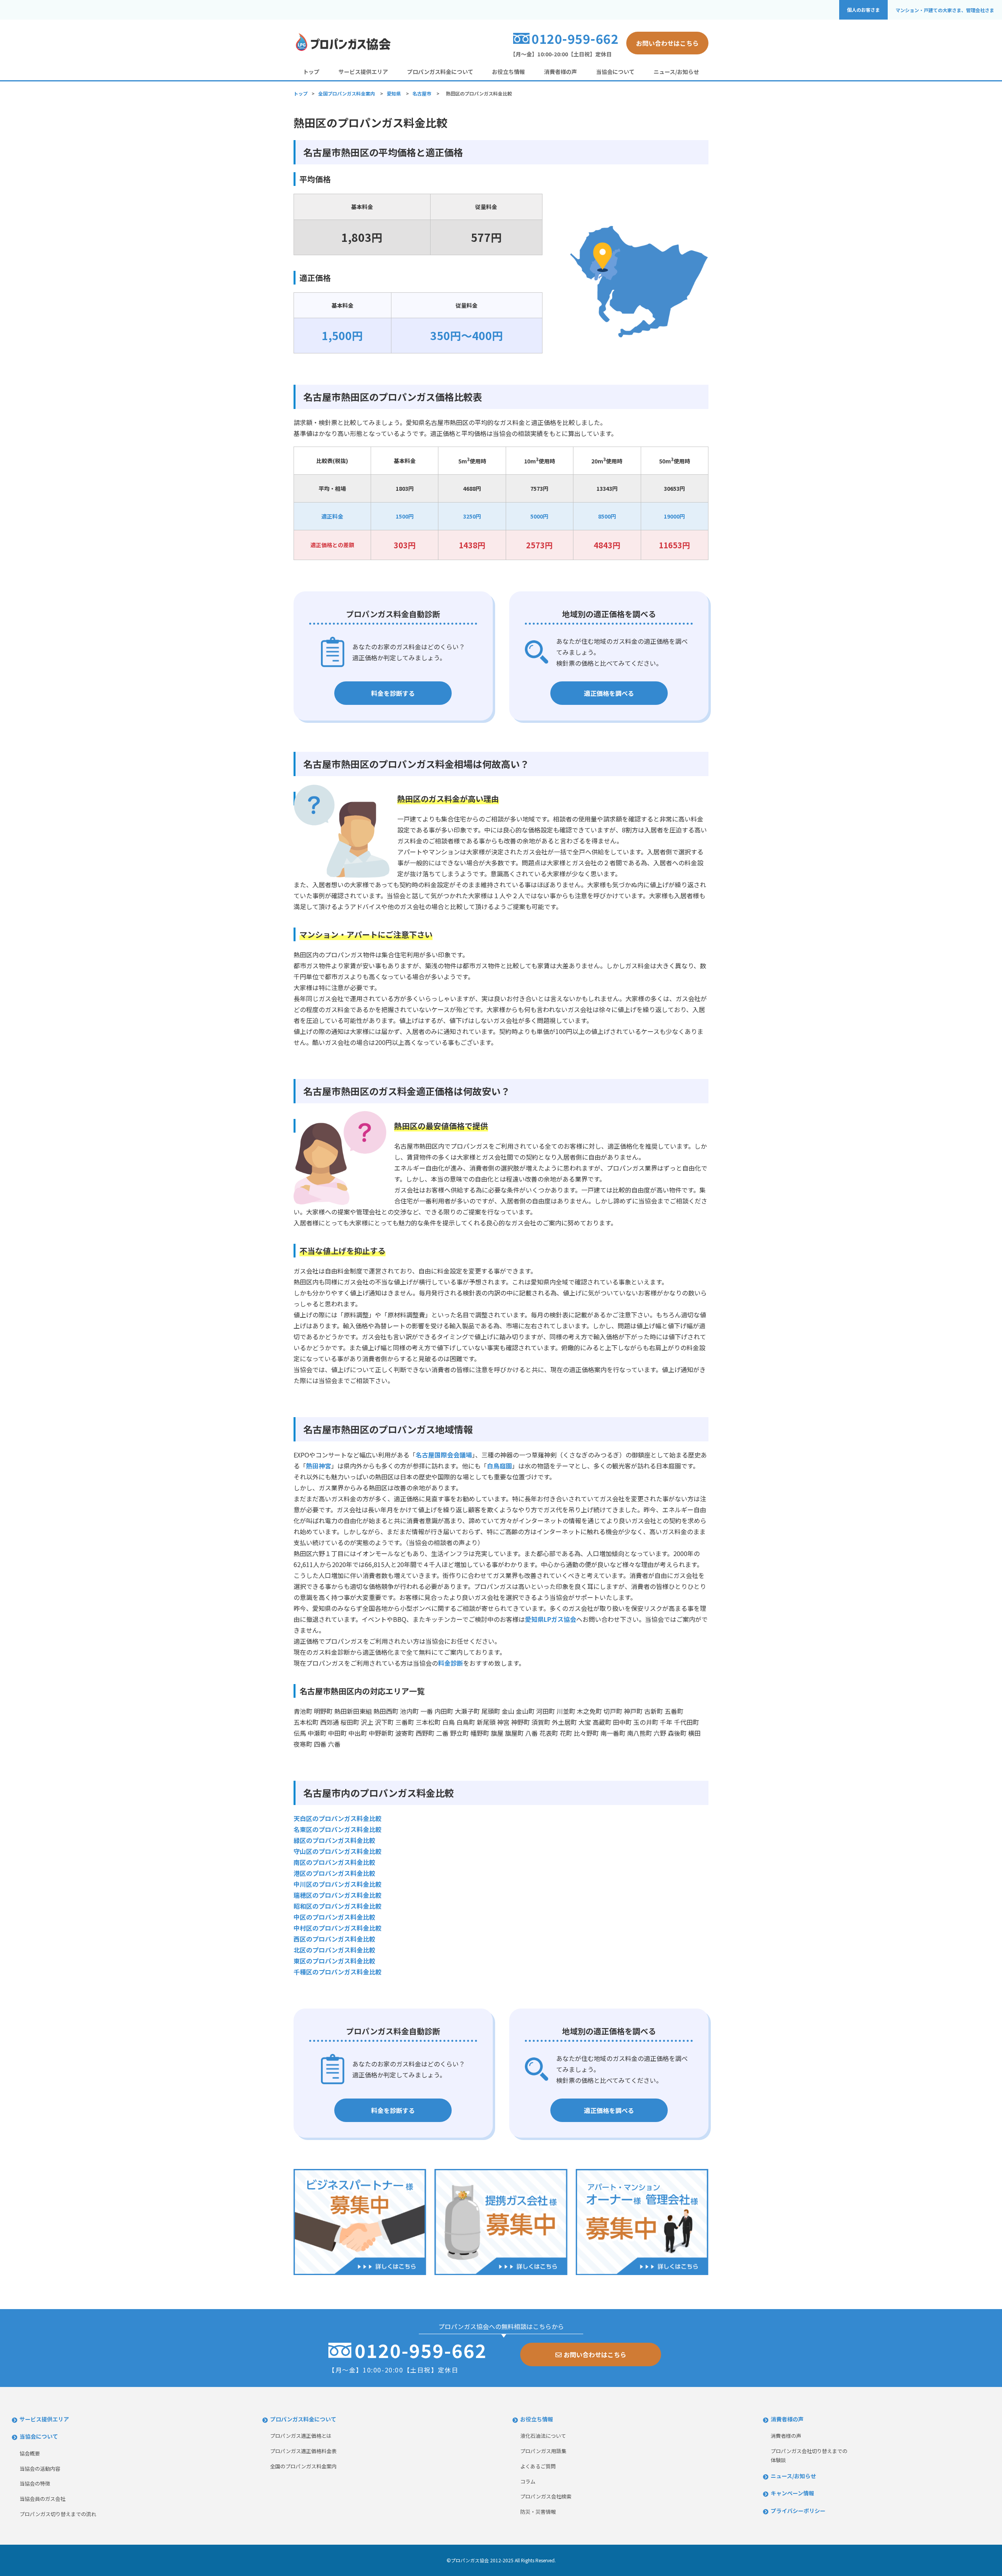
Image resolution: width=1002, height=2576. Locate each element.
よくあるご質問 (538, 2466)
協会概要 (30, 2453)
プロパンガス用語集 (543, 2451)
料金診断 (451, 1663)
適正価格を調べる (609, 693)
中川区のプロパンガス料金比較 (338, 1884)
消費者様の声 (560, 72)
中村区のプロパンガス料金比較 (338, 1928)
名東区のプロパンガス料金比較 (338, 1829)
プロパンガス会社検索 (546, 2496)
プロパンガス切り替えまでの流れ (58, 2514)
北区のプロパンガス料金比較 (334, 1950)
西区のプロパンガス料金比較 (334, 1939)
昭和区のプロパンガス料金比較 (338, 1906)
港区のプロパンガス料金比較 (334, 1873)
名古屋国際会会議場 (444, 1455)
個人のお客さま (863, 10)
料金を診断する (393, 693)
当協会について (615, 72)
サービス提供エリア (363, 72)
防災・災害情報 (538, 2512)
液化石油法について (543, 2436)
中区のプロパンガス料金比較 (334, 1917)
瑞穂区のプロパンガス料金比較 (338, 1895)
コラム (528, 2481)
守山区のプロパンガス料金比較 (338, 1851)
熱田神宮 (319, 1466)
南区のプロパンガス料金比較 (334, 1862)
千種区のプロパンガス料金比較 (338, 1972)
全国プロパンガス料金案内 (347, 93)
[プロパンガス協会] (342, 50)
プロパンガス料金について (440, 72)
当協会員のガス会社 (42, 2499)
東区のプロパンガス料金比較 (334, 1961)
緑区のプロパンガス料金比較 (334, 1840)
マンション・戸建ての (945, 10)
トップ (311, 72)
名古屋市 (422, 93)
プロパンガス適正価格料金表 (303, 2451)
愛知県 (394, 93)
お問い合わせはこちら (667, 43)
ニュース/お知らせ (676, 72)
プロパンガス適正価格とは (301, 2436)
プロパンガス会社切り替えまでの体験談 (809, 2455)
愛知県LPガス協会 (551, 1619)
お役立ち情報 (508, 72)
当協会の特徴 (35, 2483)
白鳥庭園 (499, 1466)
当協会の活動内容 (40, 2469)
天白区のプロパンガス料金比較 (338, 1818)
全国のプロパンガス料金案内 (303, 2466)
